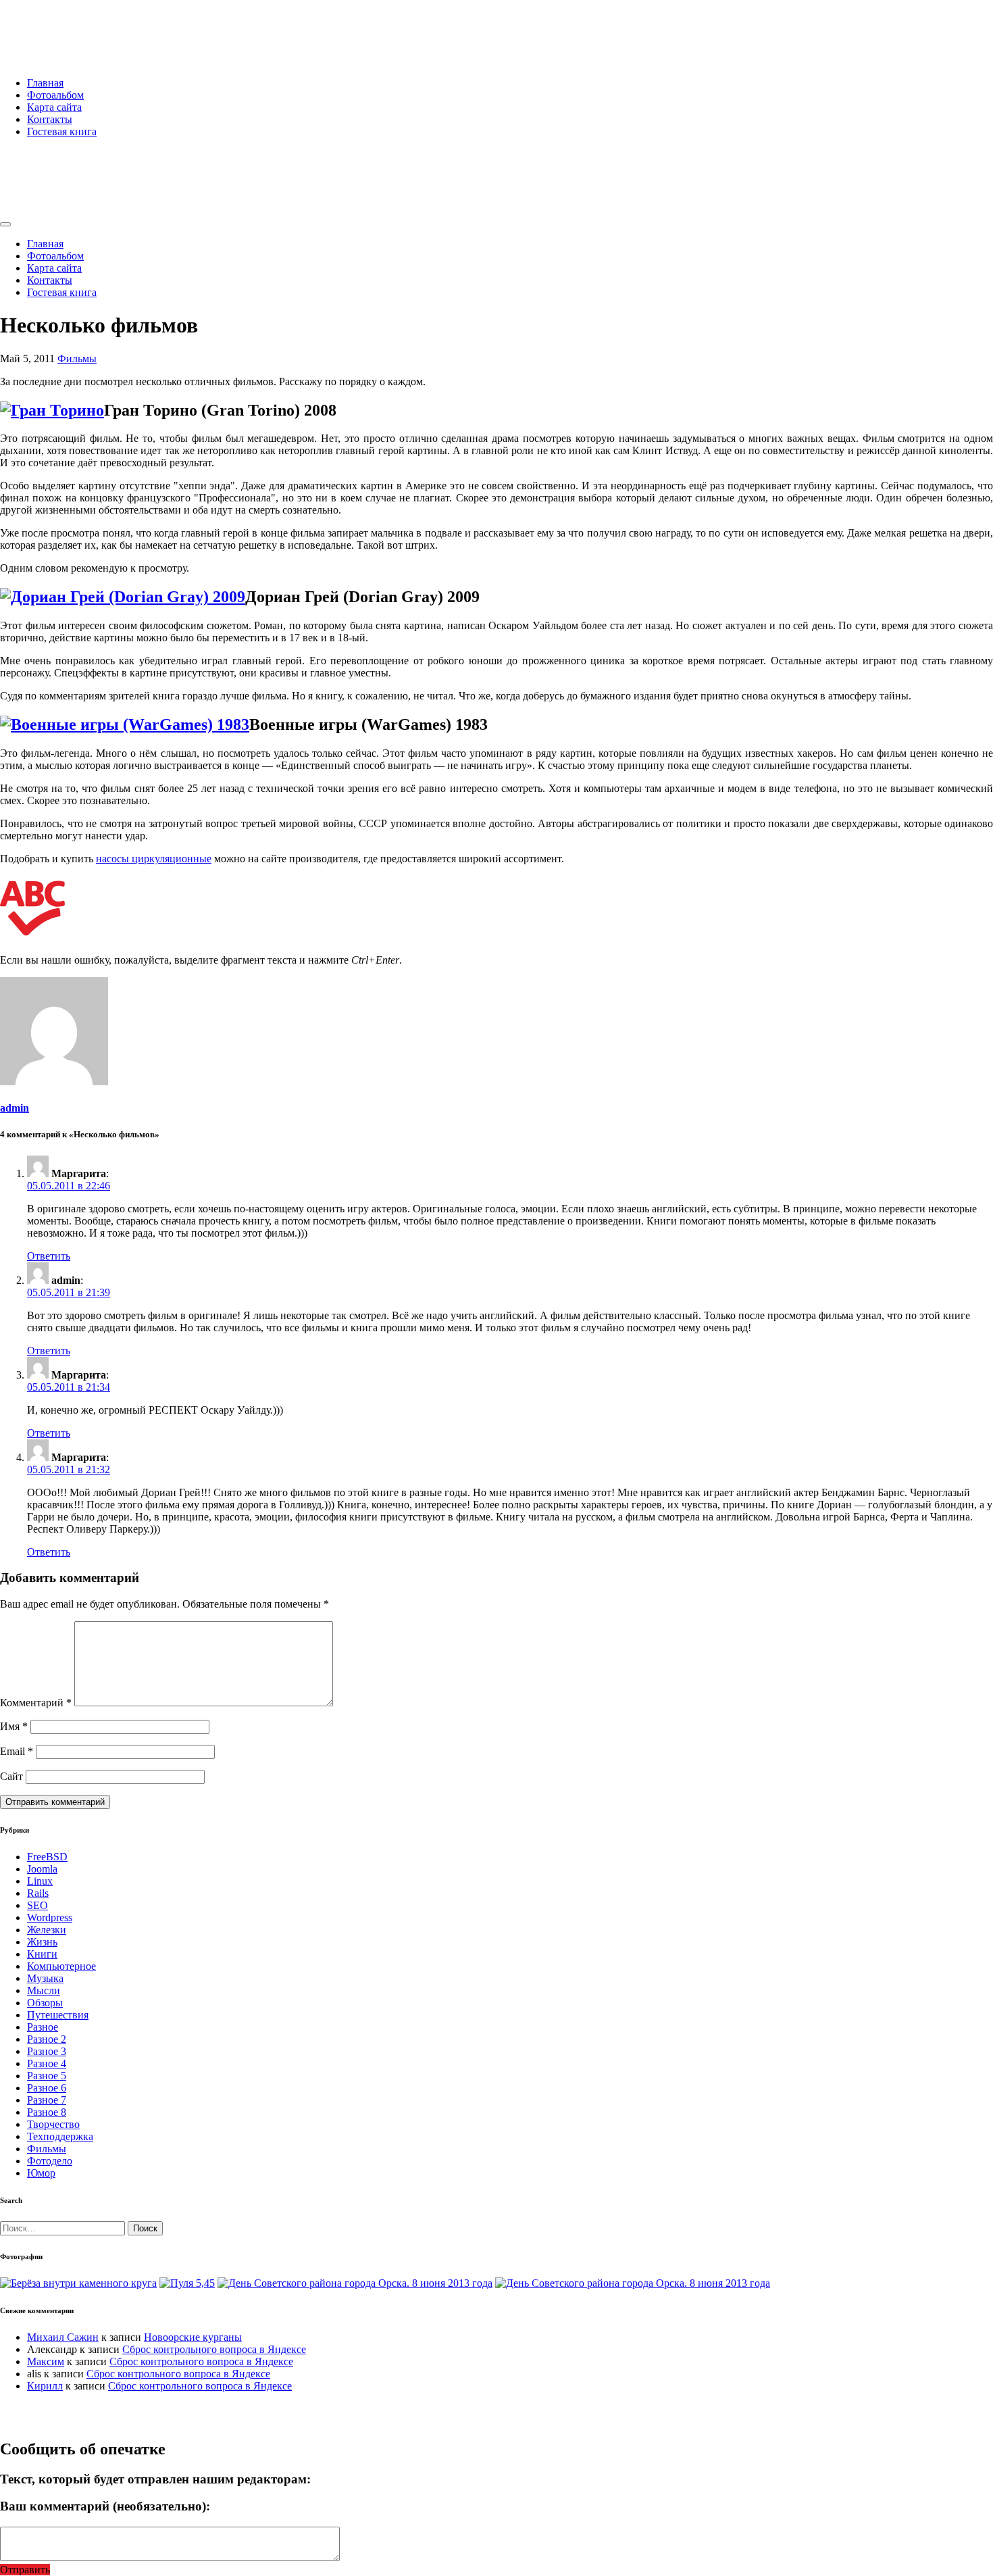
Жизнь (42, 1942)
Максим (46, 2361)
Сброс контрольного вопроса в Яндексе (214, 2349)
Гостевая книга (62, 131)
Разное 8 (47, 2112)
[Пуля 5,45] (187, 2283)
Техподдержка (60, 2136)
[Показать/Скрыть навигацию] (5, 224)
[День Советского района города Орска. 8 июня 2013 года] (355, 2283)
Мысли (44, 1990)
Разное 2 (47, 2039)
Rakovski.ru (57, 26)
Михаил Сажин (63, 2337)
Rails (38, 1893)
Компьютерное (61, 1966)
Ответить (49, 1256)
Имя (14, 1726)
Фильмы (77, 358)
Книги (42, 1954)
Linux (40, 1881)
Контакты (50, 119)
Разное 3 (47, 2051)
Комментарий (36, 1703)
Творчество (53, 2124)
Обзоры (45, 2003)
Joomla (42, 1869)
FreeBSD (47, 1857)
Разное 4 (47, 2063)
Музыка (45, 1978)
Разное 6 (47, 2088)
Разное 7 (47, 2100)
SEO (37, 1905)
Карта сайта (54, 107)
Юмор (41, 2173)
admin (15, 1108)
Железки (47, 1930)
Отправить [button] (25, 2570)
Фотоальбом (55, 95)
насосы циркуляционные (154, 859)
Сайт (11, 1776)
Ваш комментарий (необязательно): (105, 2506)
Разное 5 (47, 2076)
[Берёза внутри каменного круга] (78, 2283)
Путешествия (58, 2015)
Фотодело (50, 2161)
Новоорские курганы (193, 2337)
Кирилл (45, 2386)
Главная (45, 83)
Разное (43, 2027)
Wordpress (50, 1917)
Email (17, 1751)
